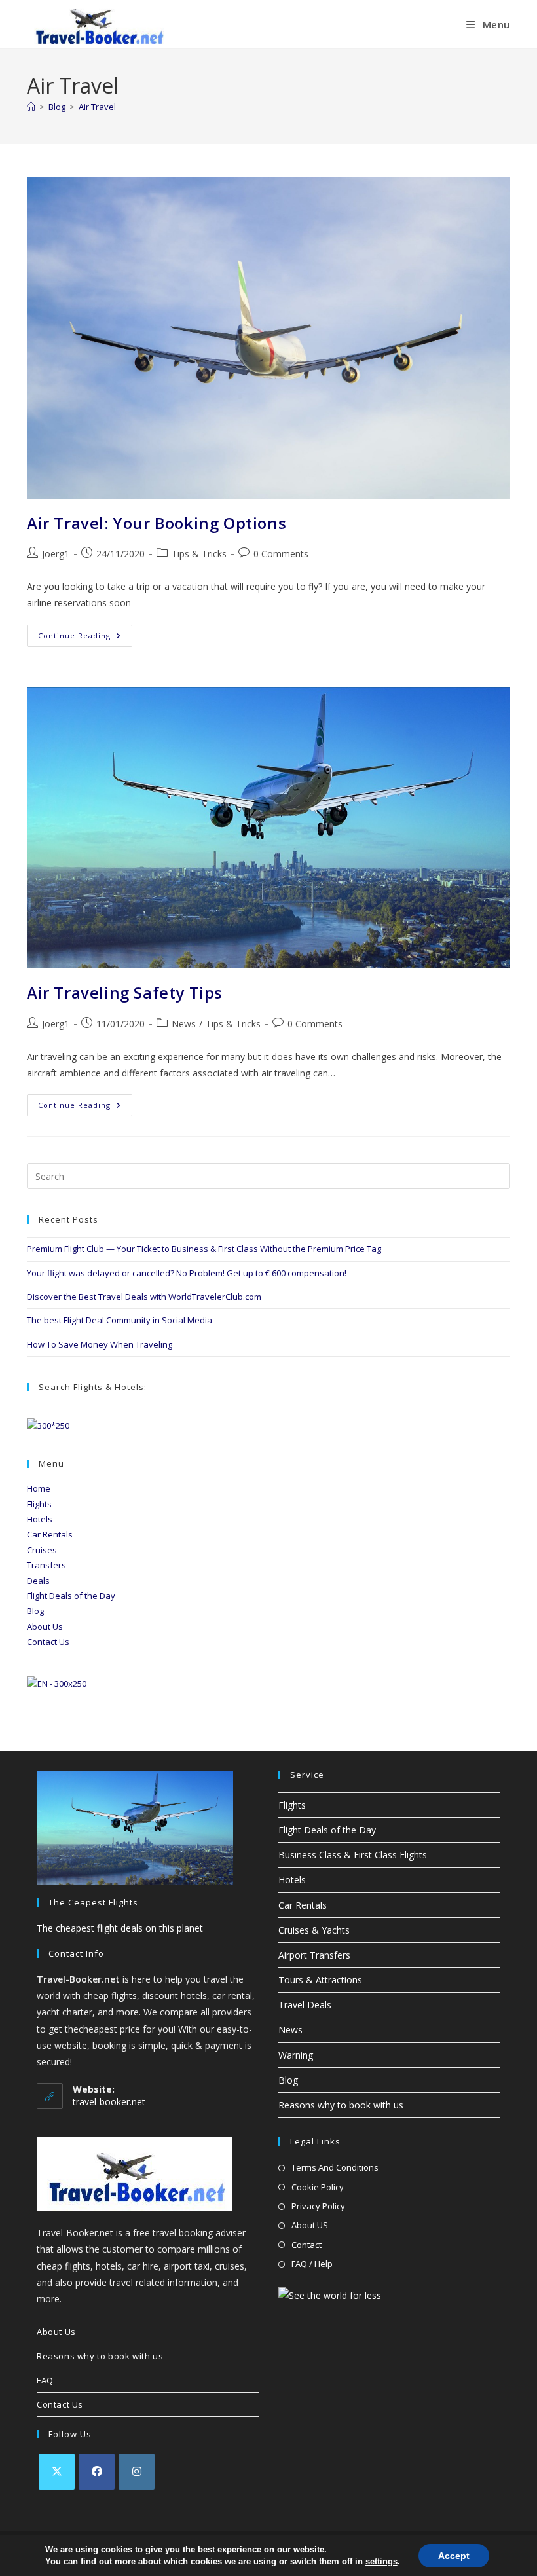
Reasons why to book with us (341, 2105)
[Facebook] (97, 2472)
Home (39, 1488)
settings (381, 2561)
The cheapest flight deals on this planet (120, 1928)
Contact (306, 2245)
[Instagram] (137, 2472)
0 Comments (281, 554)
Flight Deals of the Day (71, 1596)
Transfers (46, 1565)
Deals (38, 1581)
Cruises (42, 1550)
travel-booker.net (109, 2102)
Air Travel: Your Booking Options (157, 523)
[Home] (31, 107)
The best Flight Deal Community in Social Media (120, 1320)
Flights (39, 1504)
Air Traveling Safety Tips (125, 992)
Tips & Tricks (199, 554)
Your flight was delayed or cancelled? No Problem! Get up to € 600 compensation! (187, 1273)
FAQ (45, 2380)
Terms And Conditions (335, 2167)
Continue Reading (85, 638)
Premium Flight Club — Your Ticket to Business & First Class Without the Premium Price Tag (204, 1249)
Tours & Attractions (320, 1980)
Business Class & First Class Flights (353, 1855)
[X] (57, 2472)
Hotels (40, 1519)
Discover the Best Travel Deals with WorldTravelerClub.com (144, 1297)
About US (310, 2225)
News (184, 1024)
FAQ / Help (312, 2264)
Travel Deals (305, 2005)
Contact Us (48, 1642)
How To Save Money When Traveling (100, 1344)
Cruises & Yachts (314, 1930)
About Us (45, 1627)
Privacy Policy (318, 2206)
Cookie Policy (318, 2187)
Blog (35, 1611)
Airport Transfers (314, 1955)
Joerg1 (56, 554)
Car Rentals (50, 1534)
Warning (296, 2055)
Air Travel (97, 107)
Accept (454, 2556)
